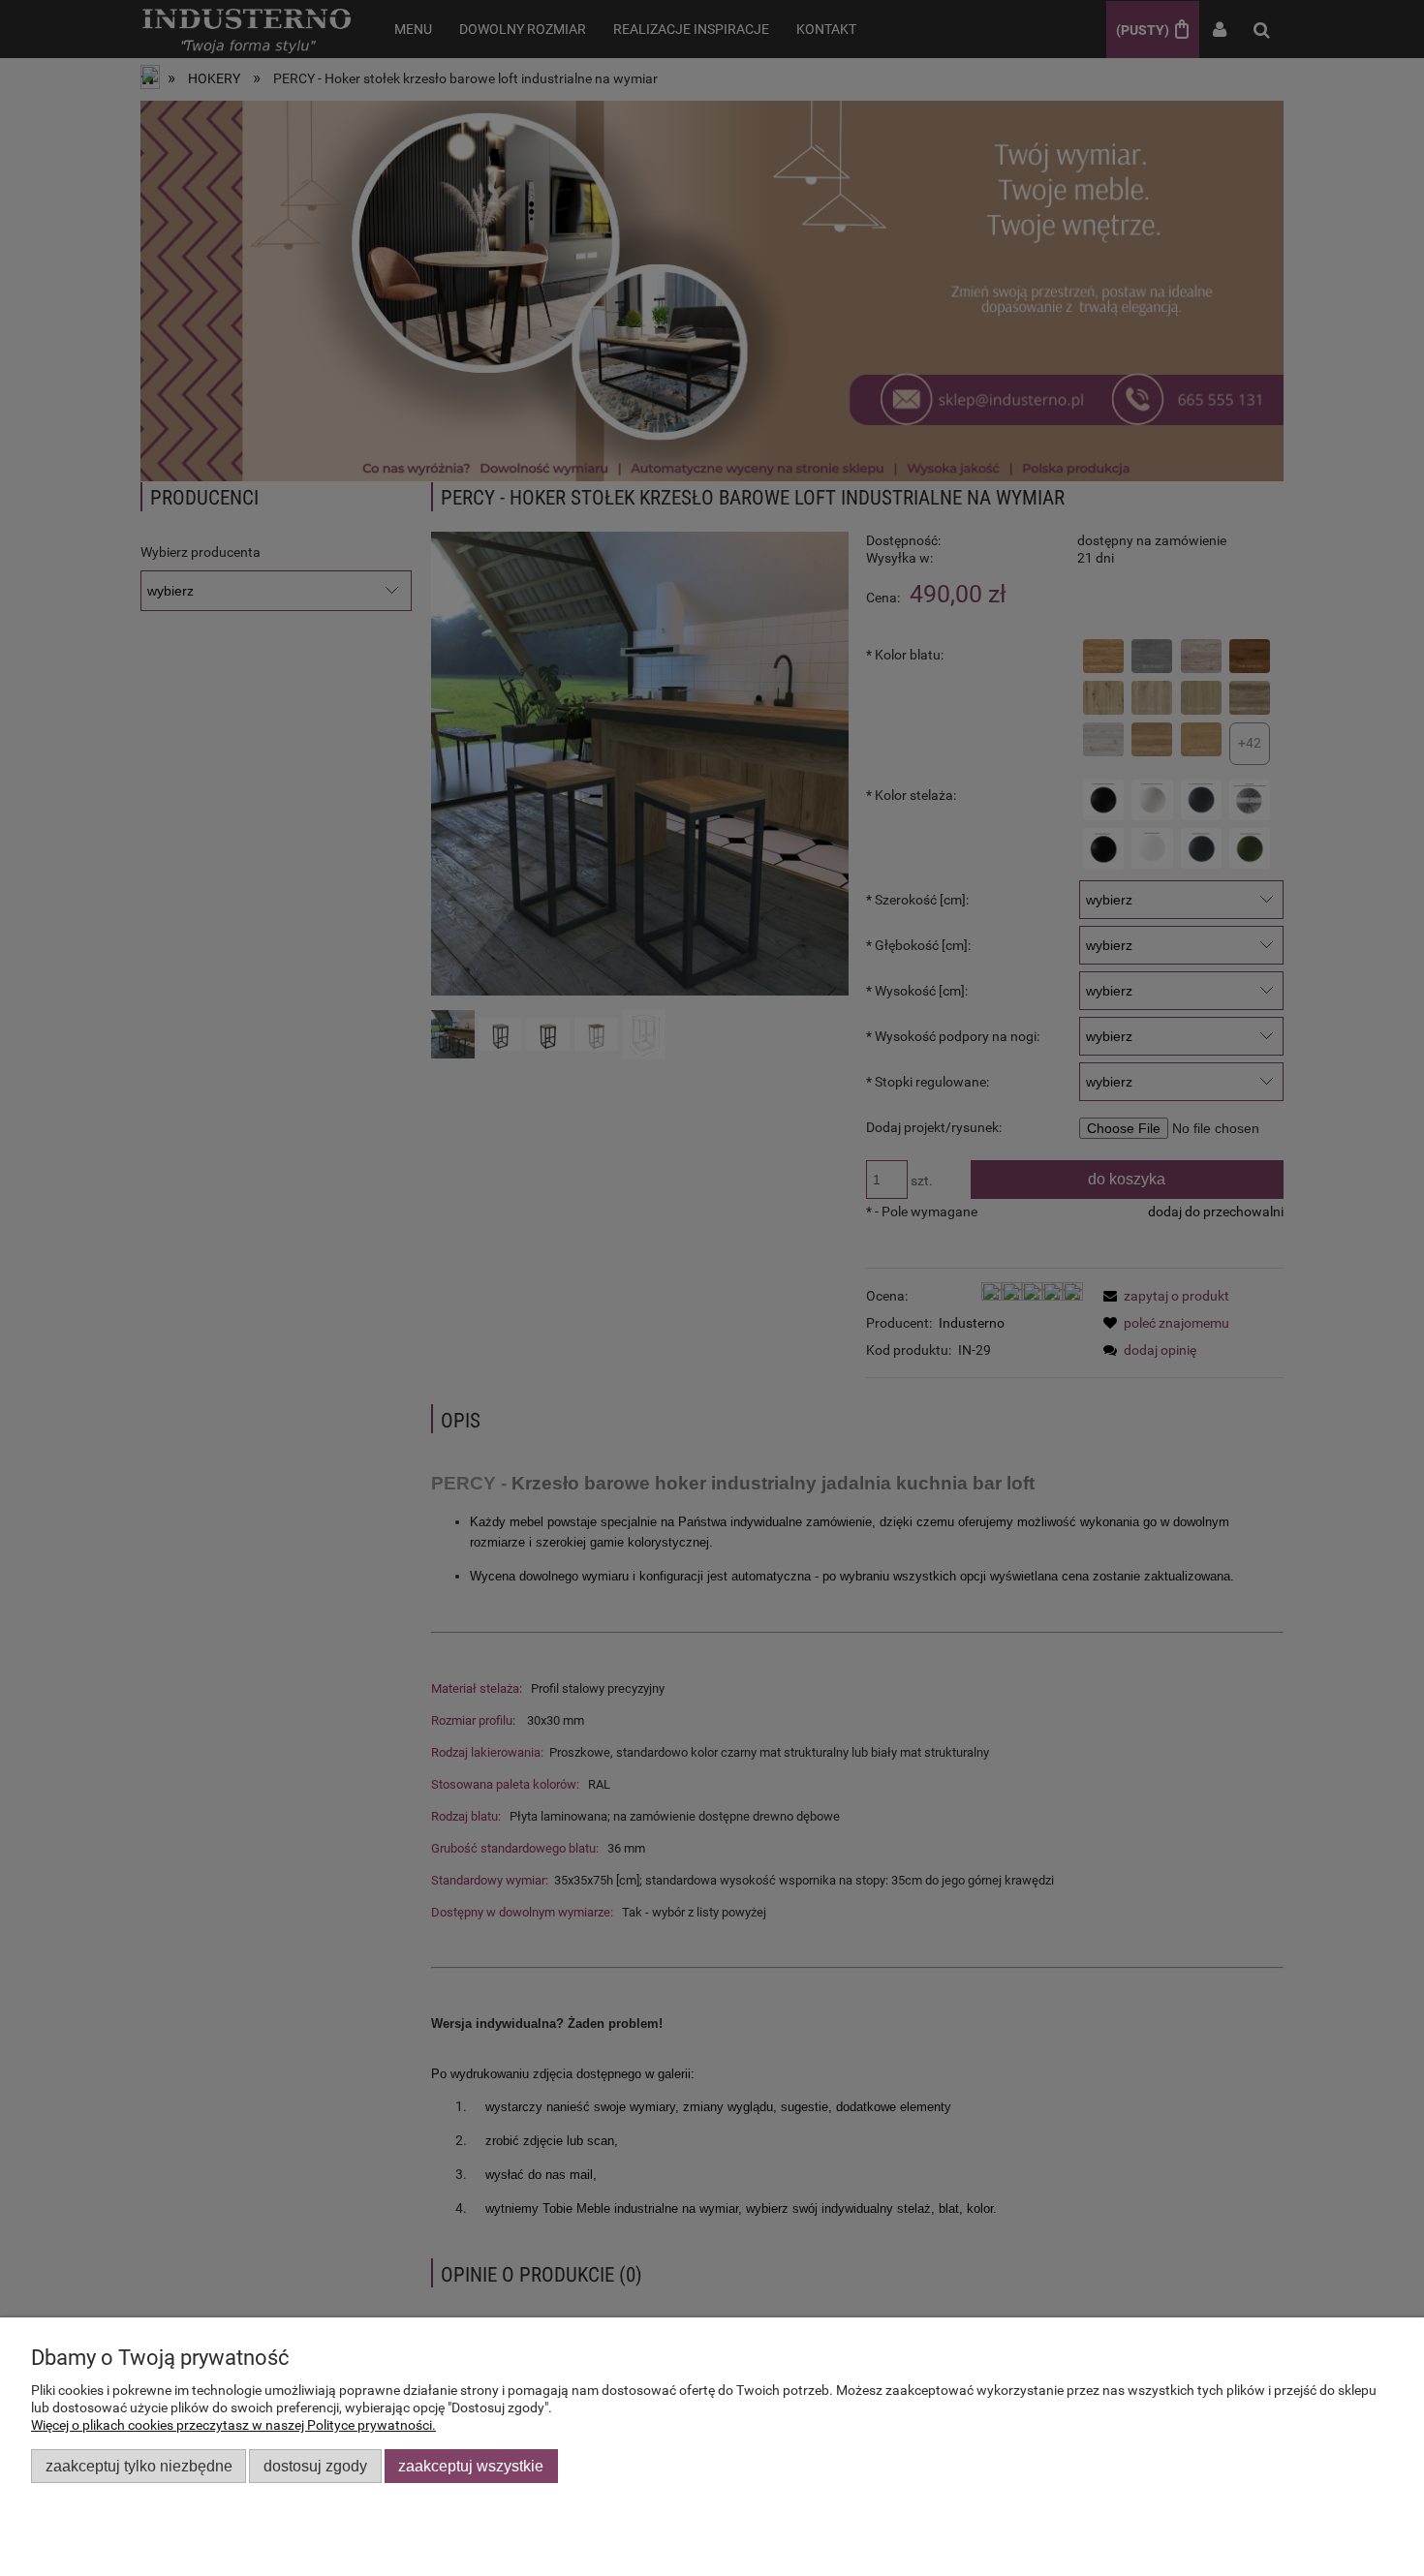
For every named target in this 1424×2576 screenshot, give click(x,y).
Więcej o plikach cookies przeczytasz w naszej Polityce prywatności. (233, 2425)
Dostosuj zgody (315, 2466)
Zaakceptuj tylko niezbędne (139, 2466)
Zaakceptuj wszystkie (471, 2466)
